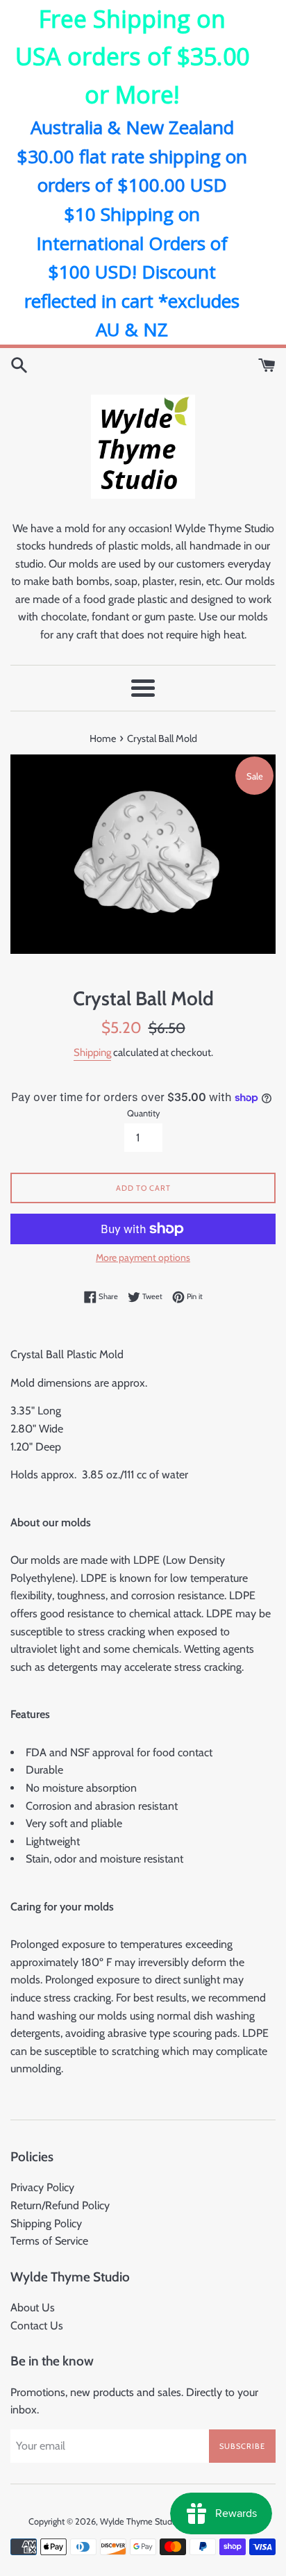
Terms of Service (49, 2241)
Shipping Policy (46, 2223)
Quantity (143, 1113)
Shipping (92, 1052)
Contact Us (37, 2326)
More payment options (143, 1257)
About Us (33, 2307)
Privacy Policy (42, 2187)
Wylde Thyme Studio (140, 2521)
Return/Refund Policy (60, 2205)
